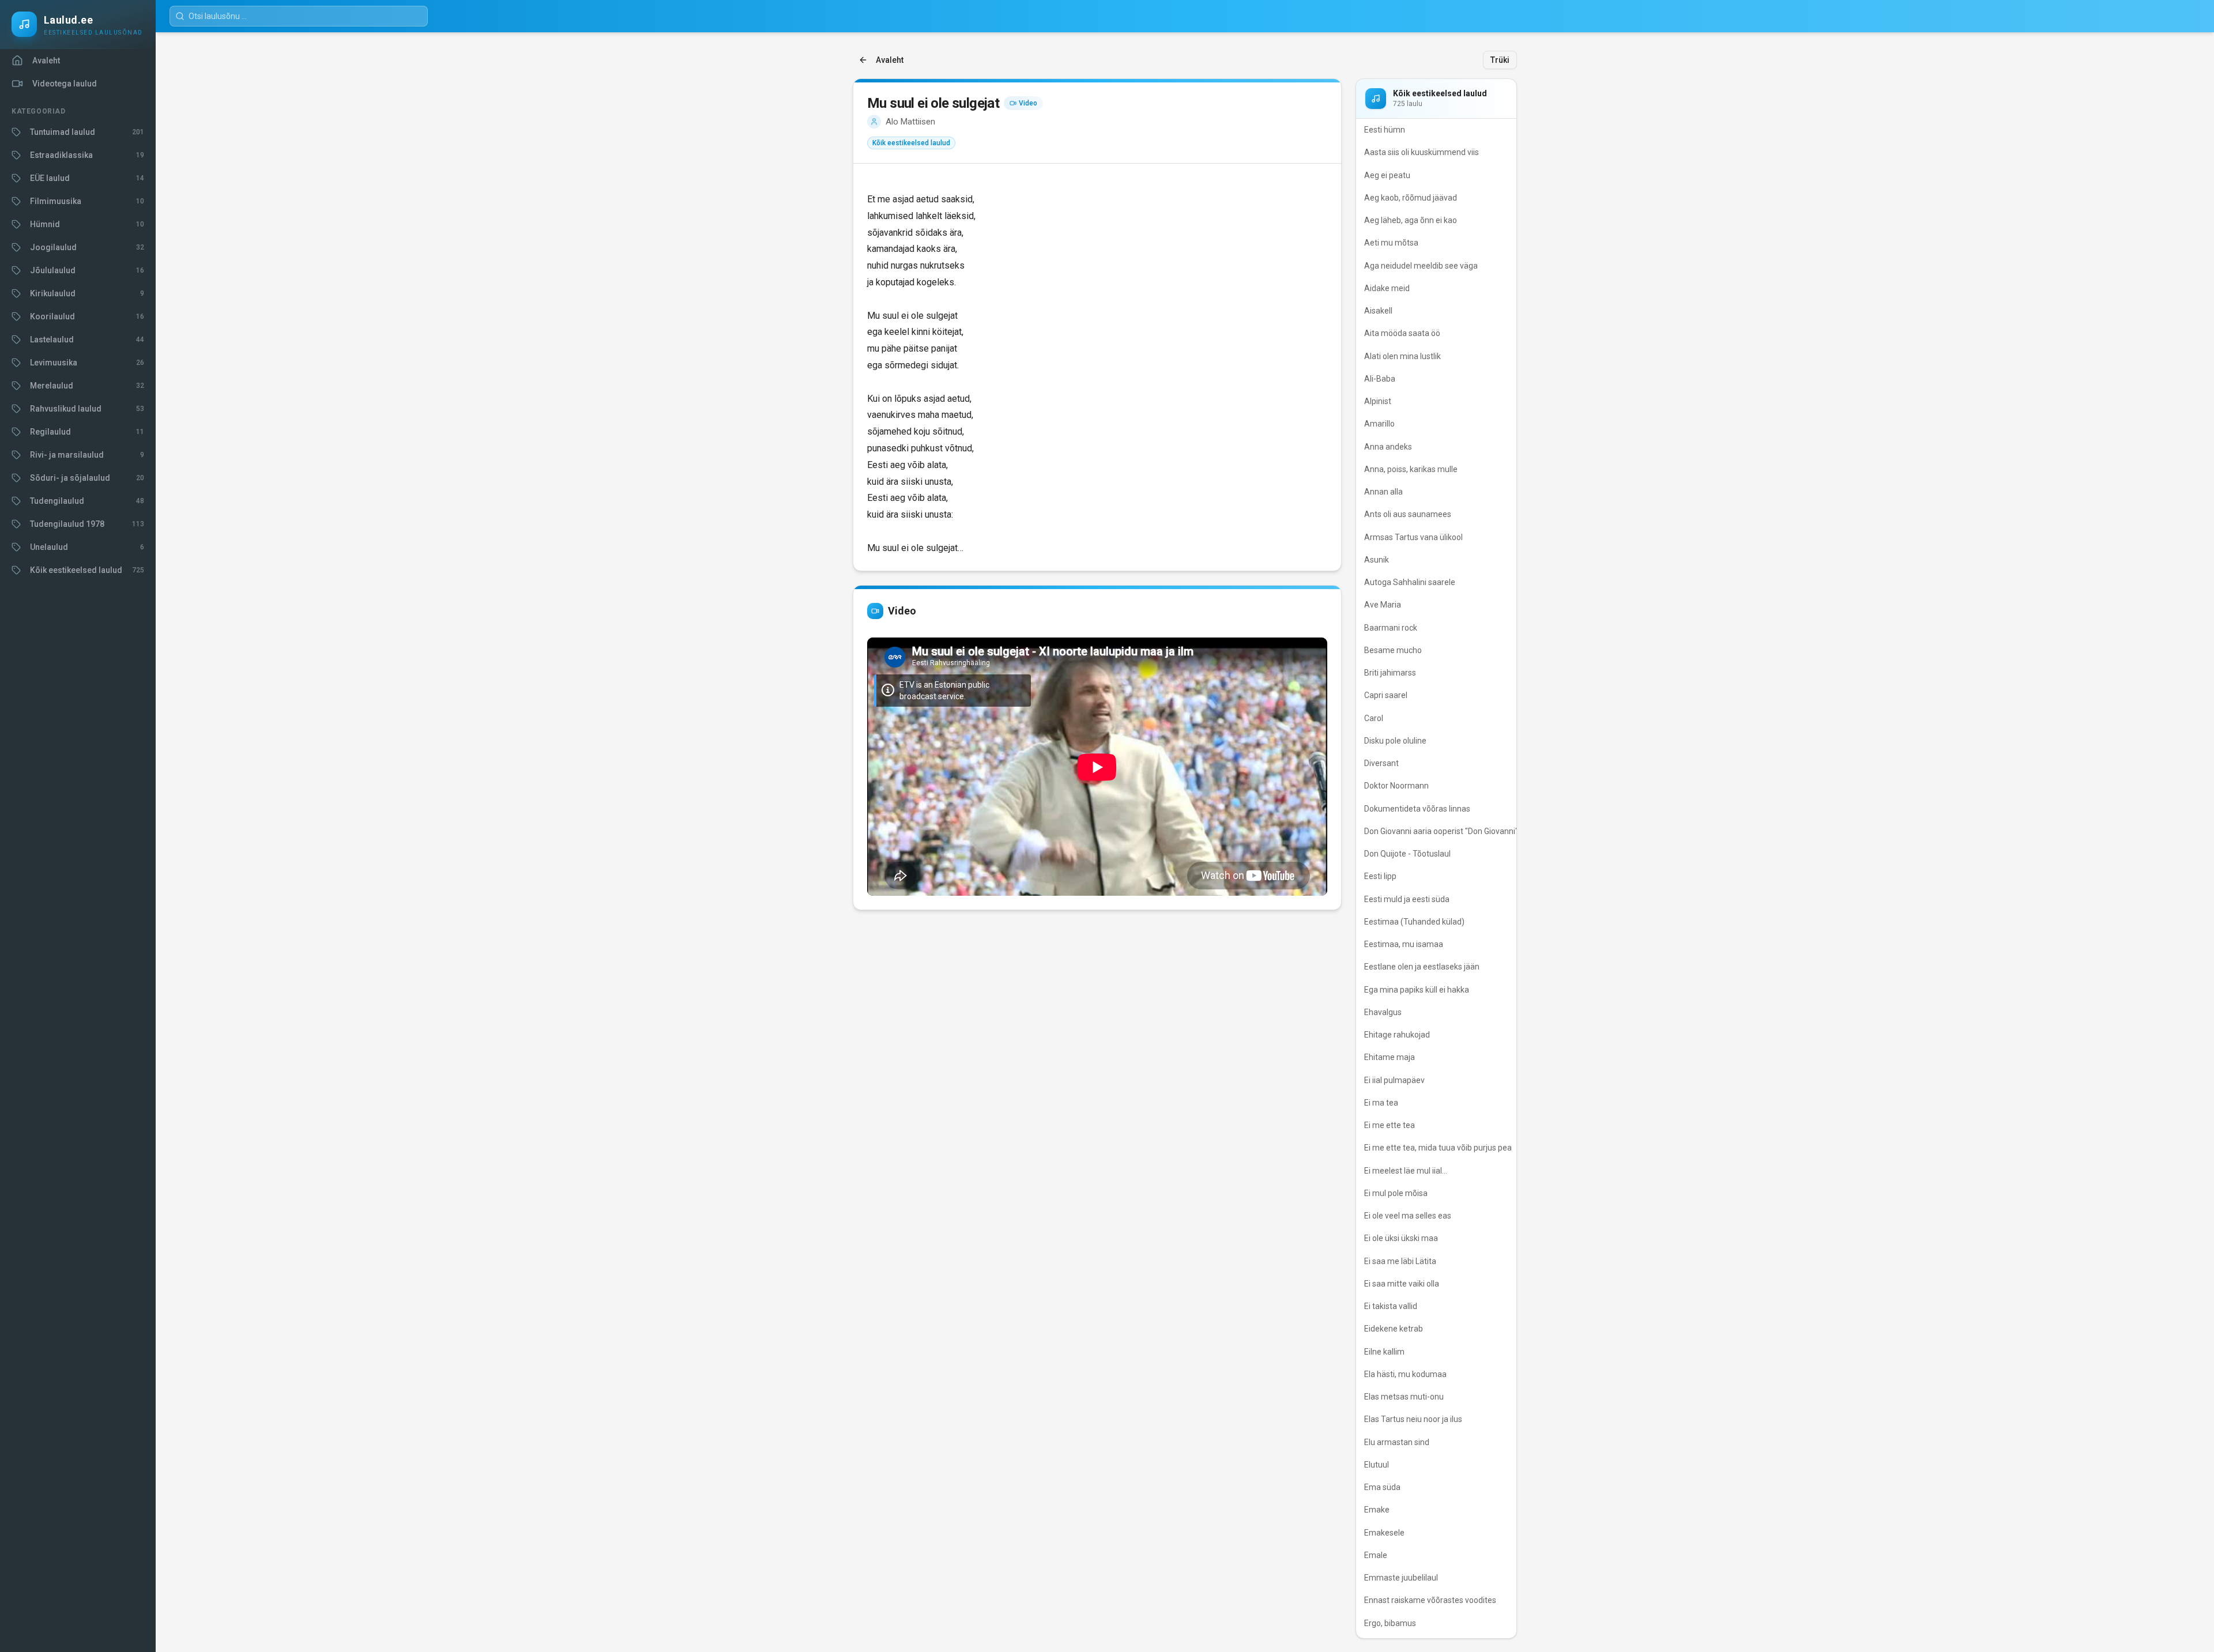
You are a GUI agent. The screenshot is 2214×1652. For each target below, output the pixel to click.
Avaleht (890, 60)
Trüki (1500, 60)
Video (1028, 103)
